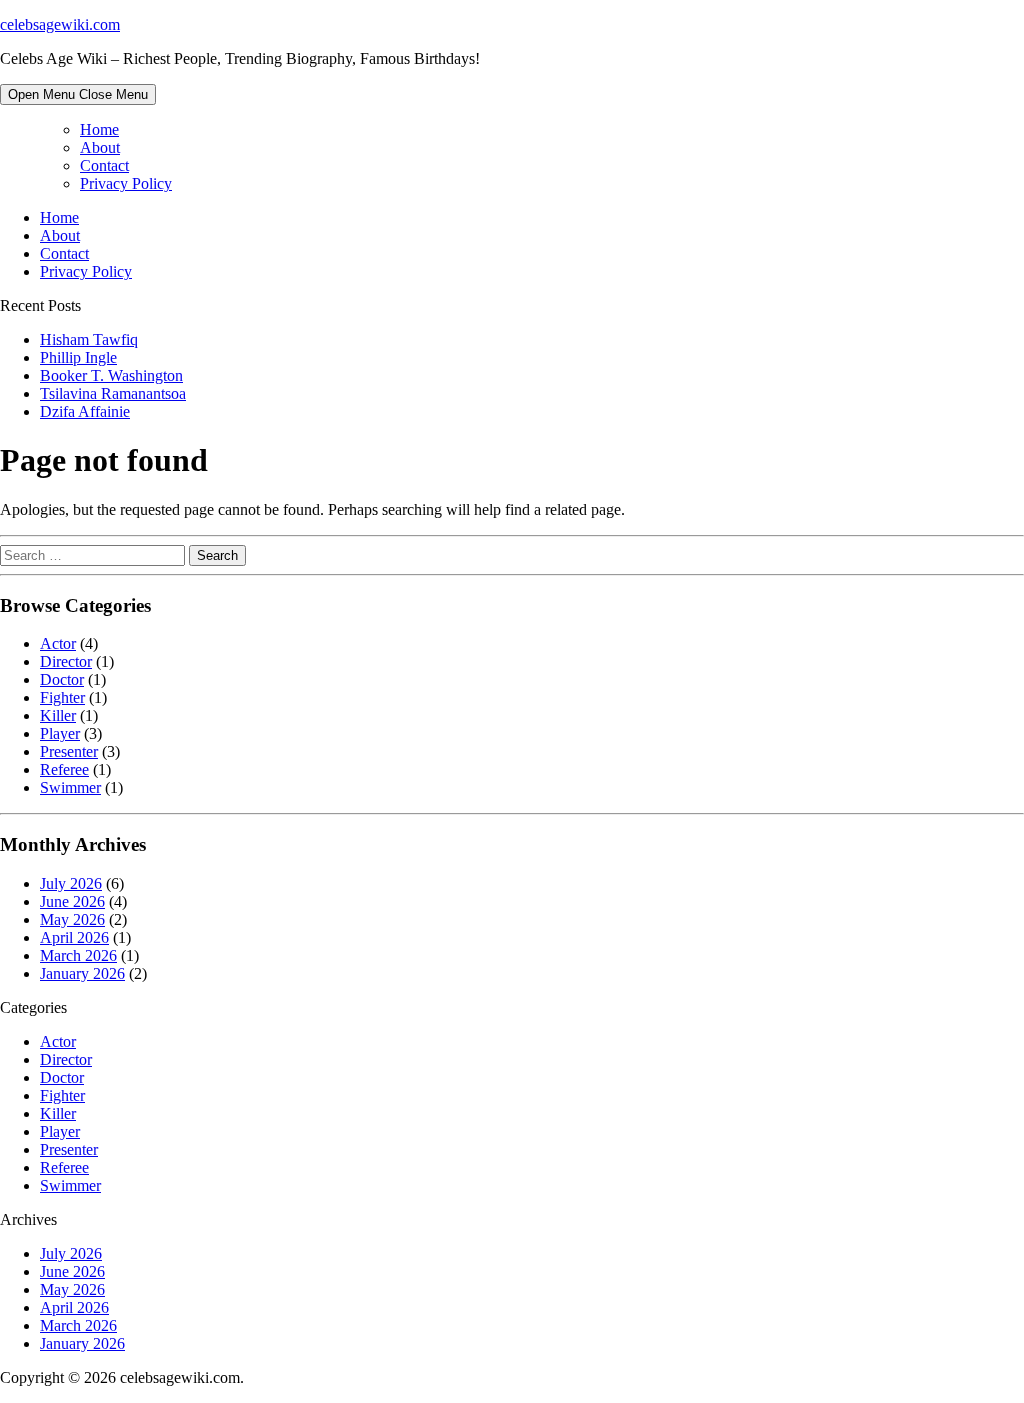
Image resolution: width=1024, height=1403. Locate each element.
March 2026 (78, 955)
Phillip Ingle (78, 357)
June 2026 (72, 901)
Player (60, 733)
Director (66, 661)
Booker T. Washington (111, 375)
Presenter (69, 751)
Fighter (62, 697)
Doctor (62, 679)
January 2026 (82, 973)
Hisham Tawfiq (89, 339)
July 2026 (71, 883)
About (100, 147)
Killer (58, 715)
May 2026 (72, 919)
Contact (104, 165)
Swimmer (70, 787)
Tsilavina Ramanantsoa (113, 393)
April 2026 (74, 937)
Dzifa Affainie (85, 411)
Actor (58, 643)
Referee (64, 769)
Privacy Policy (126, 183)
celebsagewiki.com (60, 24)
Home (99, 129)
